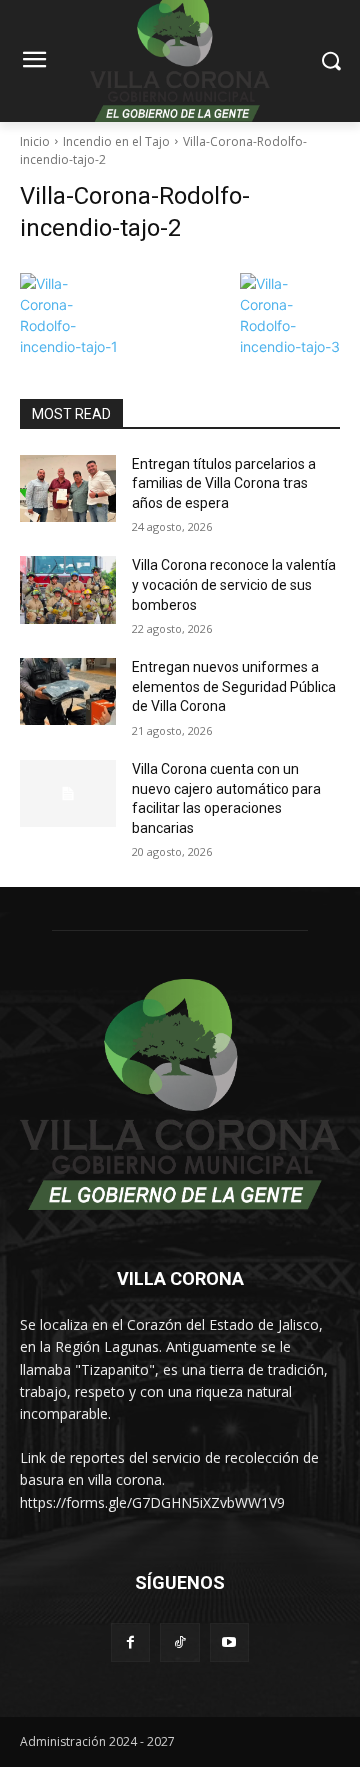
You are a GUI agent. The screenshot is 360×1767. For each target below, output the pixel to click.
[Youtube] (229, 1642)
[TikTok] (179, 1642)
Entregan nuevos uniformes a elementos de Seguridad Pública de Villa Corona (234, 686)
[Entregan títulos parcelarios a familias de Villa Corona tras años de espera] (68, 488)
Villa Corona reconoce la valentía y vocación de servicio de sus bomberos (234, 584)
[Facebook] (130, 1642)
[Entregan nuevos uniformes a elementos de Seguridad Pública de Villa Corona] (68, 691)
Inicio (35, 141)
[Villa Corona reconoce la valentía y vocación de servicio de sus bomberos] (68, 589)
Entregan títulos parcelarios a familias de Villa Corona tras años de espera (224, 483)
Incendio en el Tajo (116, 141)
